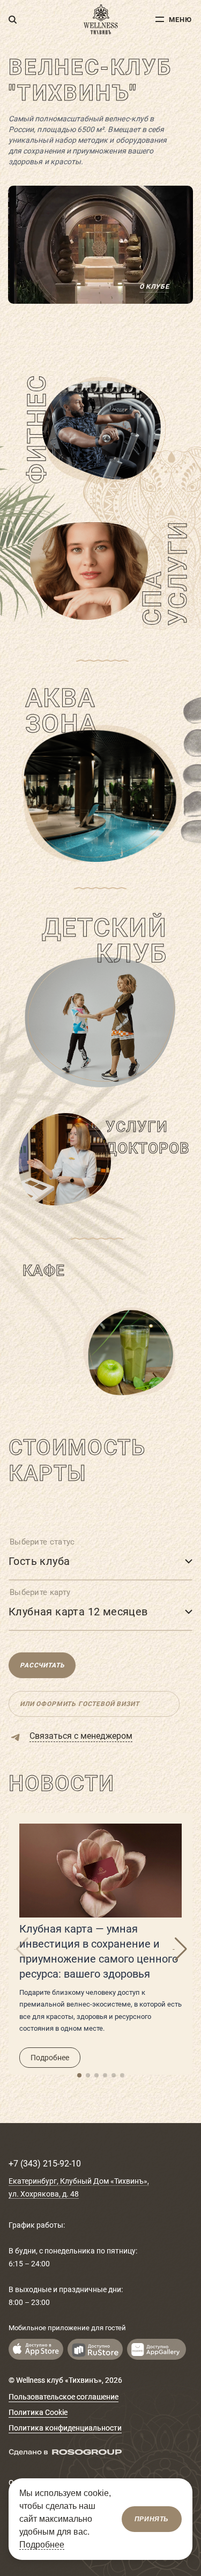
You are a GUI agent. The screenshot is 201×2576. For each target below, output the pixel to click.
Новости (61, 1784)
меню (180, 20)
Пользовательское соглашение (64, 2397)
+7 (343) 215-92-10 (45, 2164)
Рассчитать (42, 1665)
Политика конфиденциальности (65, 2428)
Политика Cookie (38, 2412)
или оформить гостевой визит (80, 1704)
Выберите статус (42, 1542)
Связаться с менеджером (81, 1736)
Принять (152, 2519)
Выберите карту (40, 1592)
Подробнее (50, 2058)
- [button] (174, 1949)
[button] (79, 2075)
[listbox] (100, 1560)
